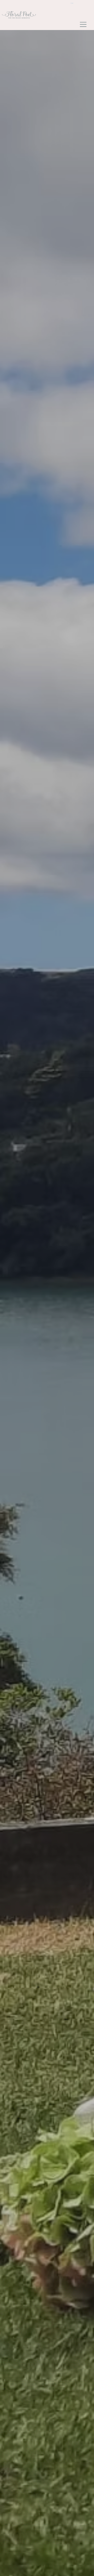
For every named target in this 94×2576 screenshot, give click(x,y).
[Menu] (83, 24)
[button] (74, 3)
